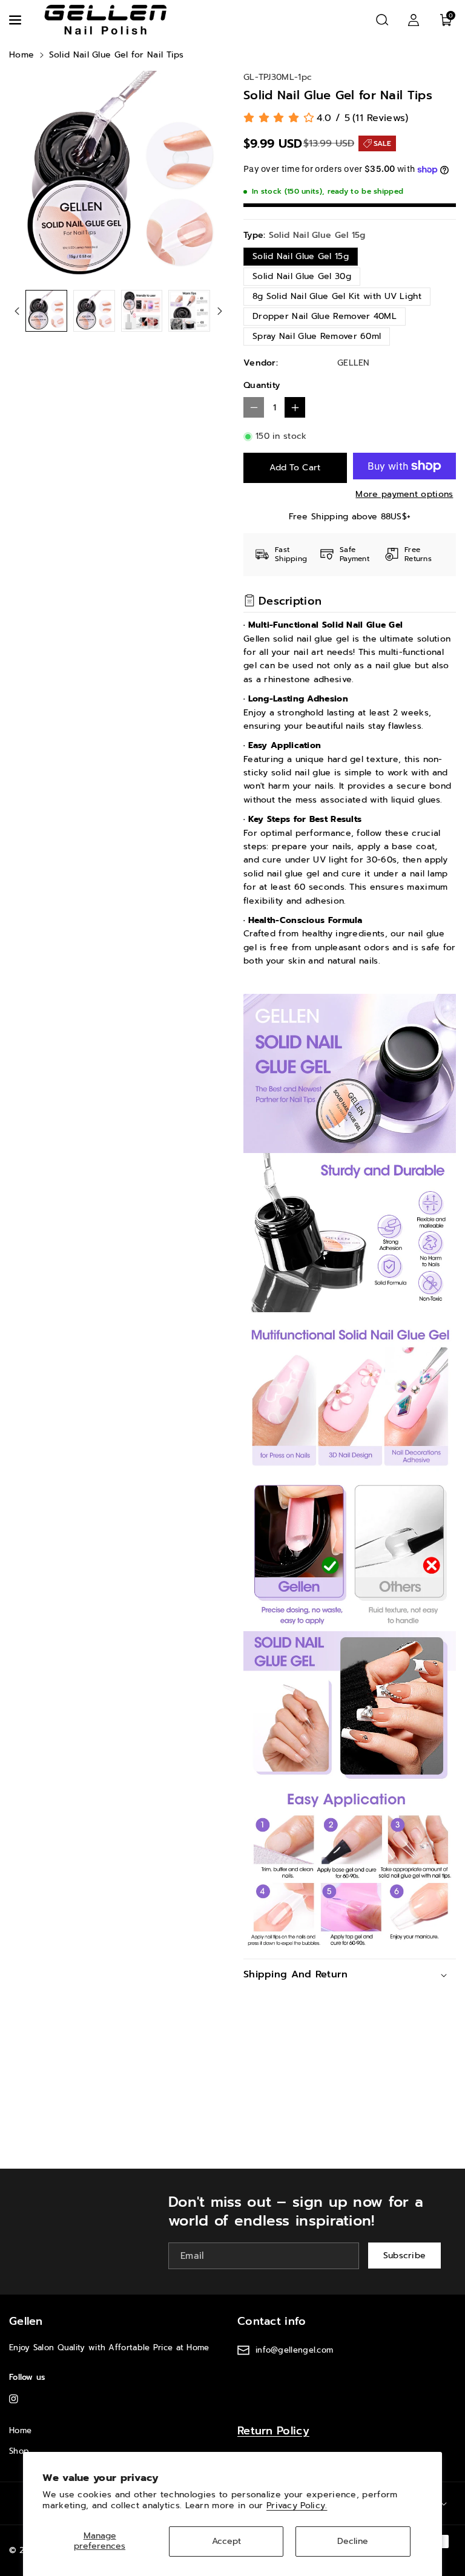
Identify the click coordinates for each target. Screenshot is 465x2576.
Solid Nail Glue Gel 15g (301, 256)
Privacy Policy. (297, 2505)
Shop (19, 2451)
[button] (16, 20)
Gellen (26, 2321)
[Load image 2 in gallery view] (94, 311)
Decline (353, 2541)
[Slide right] (220, 311)
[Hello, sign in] (414, 20)
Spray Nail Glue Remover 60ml (317, 336)
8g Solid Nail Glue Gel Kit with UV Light (337, 296)
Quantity (262, 385)
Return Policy (273, 2431)
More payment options (404, 494)
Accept (226, 2541)
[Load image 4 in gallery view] (189, 311)
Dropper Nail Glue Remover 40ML (325, 316)
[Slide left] (17, 311)
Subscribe (405, 2256)
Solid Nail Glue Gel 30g (302, 276)
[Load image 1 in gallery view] (46, 311)
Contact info (272, 2321)
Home (21, 55)
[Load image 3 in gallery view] (142, 311)
